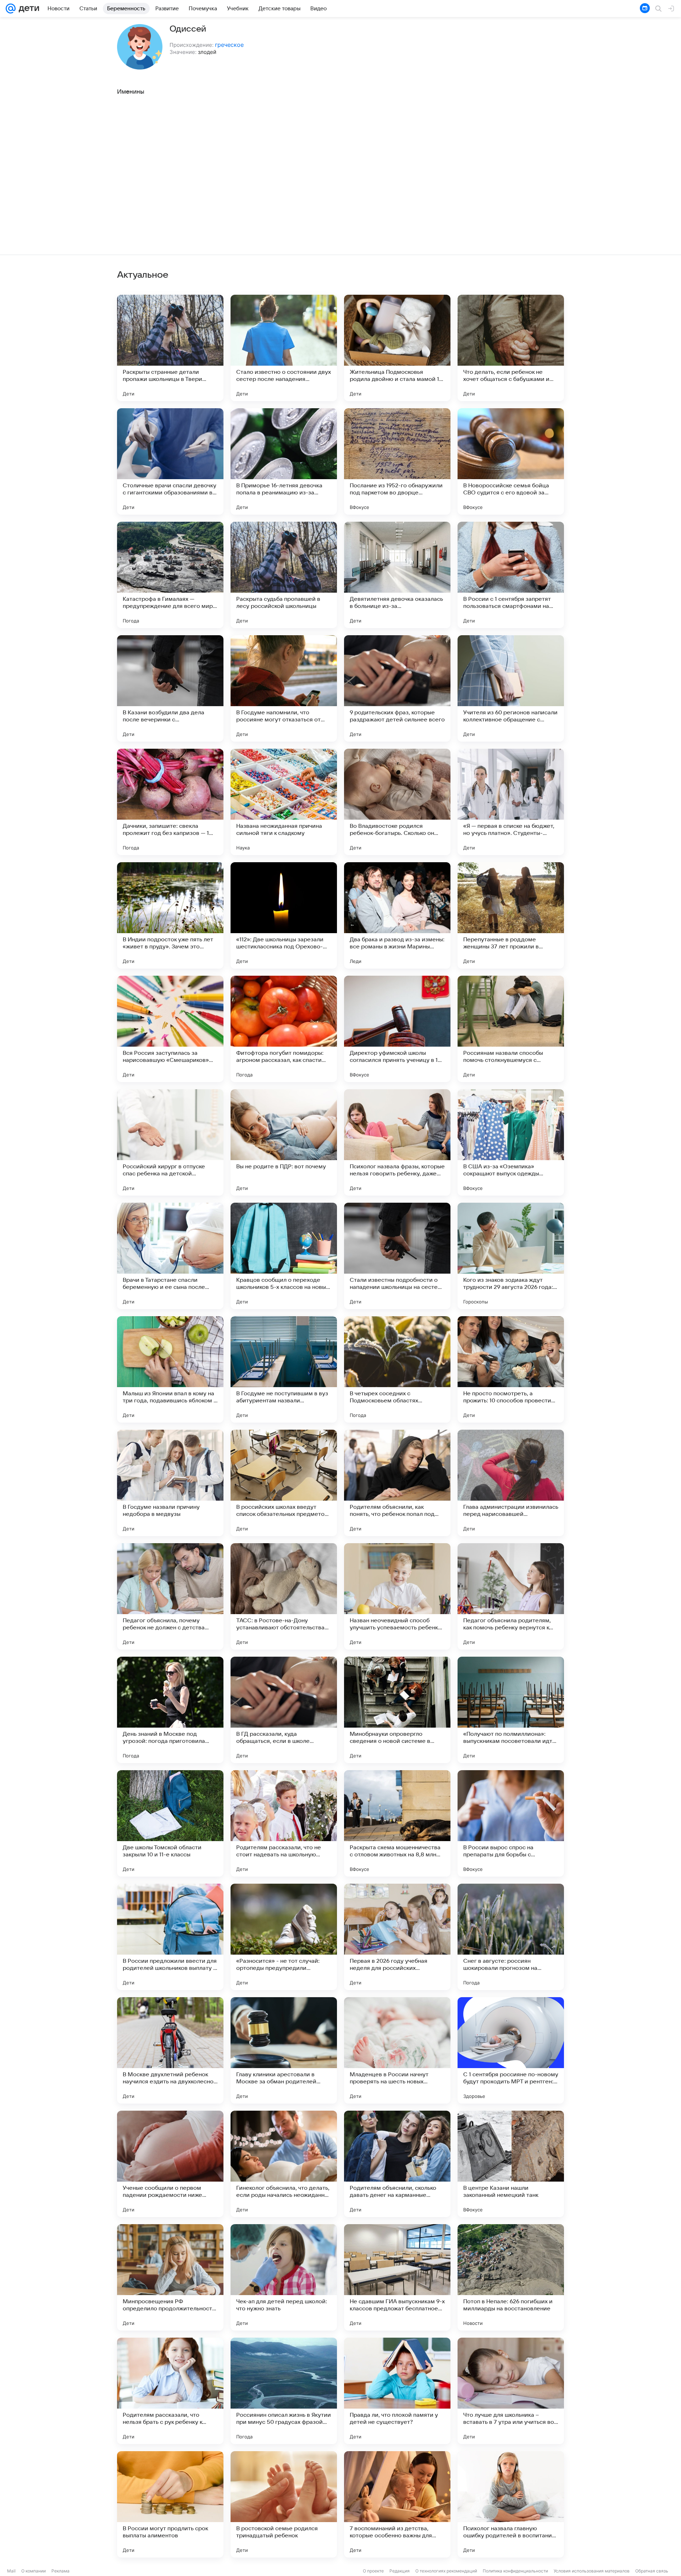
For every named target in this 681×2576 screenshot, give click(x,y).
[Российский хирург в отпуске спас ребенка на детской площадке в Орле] (170, 1142)
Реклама (60, 2571)
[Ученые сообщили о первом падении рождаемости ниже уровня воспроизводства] (170, 2164)
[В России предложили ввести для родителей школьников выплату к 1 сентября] (170, 1937)
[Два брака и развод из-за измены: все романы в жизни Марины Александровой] (397, 915)
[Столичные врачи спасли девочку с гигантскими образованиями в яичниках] (170, 461)
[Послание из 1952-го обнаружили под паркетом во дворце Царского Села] (397, 461)
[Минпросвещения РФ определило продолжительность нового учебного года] (170, 2277)
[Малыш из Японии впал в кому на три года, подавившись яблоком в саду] (170, 1369)
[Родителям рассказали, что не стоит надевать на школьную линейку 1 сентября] (284, 1823)
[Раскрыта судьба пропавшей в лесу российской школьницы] (284, 575)
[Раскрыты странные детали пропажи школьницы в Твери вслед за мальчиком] (170, 348)
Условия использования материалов (592, 2571)
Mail (11, 2571)
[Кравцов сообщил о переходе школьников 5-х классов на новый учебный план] (284, 1256)
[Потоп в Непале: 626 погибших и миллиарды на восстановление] (511, 2277)
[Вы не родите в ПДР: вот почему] (284, 1142)
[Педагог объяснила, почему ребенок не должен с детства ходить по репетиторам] (170, 1596)
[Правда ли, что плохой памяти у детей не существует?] (397, 2391)
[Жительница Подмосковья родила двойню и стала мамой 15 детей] (397, 348)
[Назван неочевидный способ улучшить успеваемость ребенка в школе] (397, 1596)
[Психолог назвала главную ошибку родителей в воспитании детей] (511, 2504)
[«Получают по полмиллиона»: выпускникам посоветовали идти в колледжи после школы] (511, 1710)
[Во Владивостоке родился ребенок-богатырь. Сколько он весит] (397, 802)
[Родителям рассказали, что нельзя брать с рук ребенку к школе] (170, 2391)
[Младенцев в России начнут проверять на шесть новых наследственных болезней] (397, 2050)
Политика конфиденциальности (515, 2571)
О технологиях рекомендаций (446, 2571)
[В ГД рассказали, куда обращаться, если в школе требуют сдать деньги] (284, 1710)
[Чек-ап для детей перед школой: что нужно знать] (284, 2277)
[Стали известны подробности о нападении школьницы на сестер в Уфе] (397, 1256)
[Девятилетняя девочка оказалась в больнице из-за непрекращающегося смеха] (397, 575)
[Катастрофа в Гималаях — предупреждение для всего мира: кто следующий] (170, 575)
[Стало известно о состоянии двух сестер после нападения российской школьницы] (284, 348)
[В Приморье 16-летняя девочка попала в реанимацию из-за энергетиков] (284, 461)
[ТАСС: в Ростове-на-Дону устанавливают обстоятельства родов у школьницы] (284, 1596)
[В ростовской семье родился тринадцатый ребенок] (284, 2504)
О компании (34, 2571)
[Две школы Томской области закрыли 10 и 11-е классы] (170, 1823)
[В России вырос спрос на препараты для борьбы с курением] (511, 1823)
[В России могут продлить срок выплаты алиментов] (170, 2504)
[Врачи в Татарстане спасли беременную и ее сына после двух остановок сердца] (170, 1256)
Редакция (400, 2571)
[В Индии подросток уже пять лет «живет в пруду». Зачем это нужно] (170, 915)
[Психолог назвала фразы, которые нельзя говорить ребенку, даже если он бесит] (397, 1142)
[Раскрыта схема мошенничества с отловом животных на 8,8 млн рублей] (397, 1823)
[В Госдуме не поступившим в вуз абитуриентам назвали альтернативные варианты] (284, 1369)
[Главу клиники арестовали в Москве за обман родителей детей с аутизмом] (284, 2050)
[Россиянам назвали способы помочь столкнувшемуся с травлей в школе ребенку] (511, 1029)
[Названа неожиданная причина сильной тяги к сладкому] (284, 802)
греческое (229, 45)
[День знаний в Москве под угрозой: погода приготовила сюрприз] (170, 1710)
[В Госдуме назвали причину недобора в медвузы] (170, 1483)
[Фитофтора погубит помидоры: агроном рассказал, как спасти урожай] (284, 1029)
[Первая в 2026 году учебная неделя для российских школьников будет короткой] (397, 1937)
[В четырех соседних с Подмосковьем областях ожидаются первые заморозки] (397, 1369)
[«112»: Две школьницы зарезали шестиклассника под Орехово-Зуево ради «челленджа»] (284, 915)
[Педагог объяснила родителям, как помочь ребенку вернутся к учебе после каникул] (511, 1596)
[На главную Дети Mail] (27, 9)
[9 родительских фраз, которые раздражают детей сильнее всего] (397, 688)
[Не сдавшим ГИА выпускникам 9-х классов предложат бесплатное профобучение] (397, 2277)
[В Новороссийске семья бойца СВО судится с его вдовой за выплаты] (511, 461)
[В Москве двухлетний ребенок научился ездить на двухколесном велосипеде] (170, 2050)
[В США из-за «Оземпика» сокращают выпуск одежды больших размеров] (511, 1142)
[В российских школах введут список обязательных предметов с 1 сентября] (284, 1483)
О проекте (373, 2571)
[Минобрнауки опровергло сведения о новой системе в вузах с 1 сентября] (397, 1710)
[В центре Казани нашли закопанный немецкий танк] (511, 2164)
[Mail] (11, 9)
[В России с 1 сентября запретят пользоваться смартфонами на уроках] (511, 575)
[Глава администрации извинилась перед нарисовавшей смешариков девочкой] (511, 1483)
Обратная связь (652, 2571)
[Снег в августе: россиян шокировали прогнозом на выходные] (511, 1937)
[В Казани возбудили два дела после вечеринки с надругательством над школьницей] (170, 688)
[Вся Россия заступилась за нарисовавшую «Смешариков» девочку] (170, 1029)
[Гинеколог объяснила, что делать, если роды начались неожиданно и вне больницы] (284, 2164)
